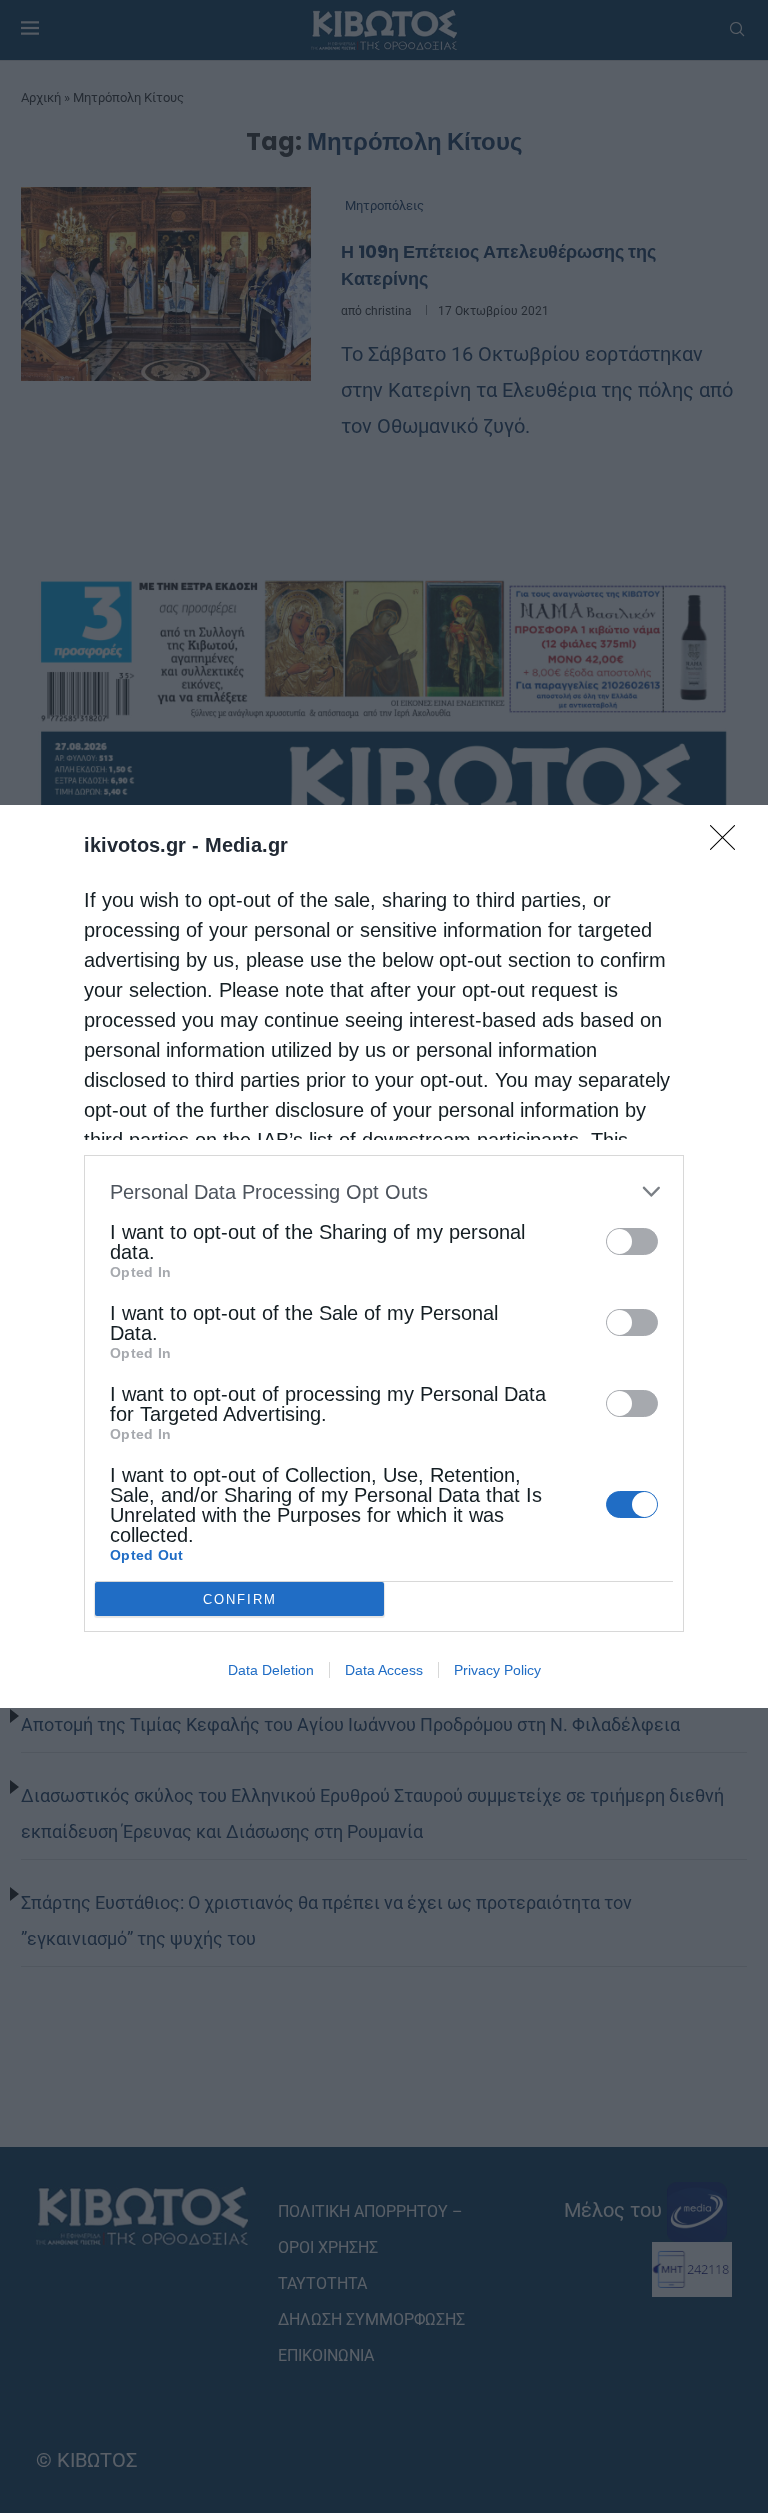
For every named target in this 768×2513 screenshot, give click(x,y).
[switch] (632, 1241)
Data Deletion (271, 1670)
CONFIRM (240, 1599)
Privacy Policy (497, 1670)
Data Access (384, 1670)
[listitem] (384, 1191)
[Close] (729, 844)
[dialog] (384, 1256)
